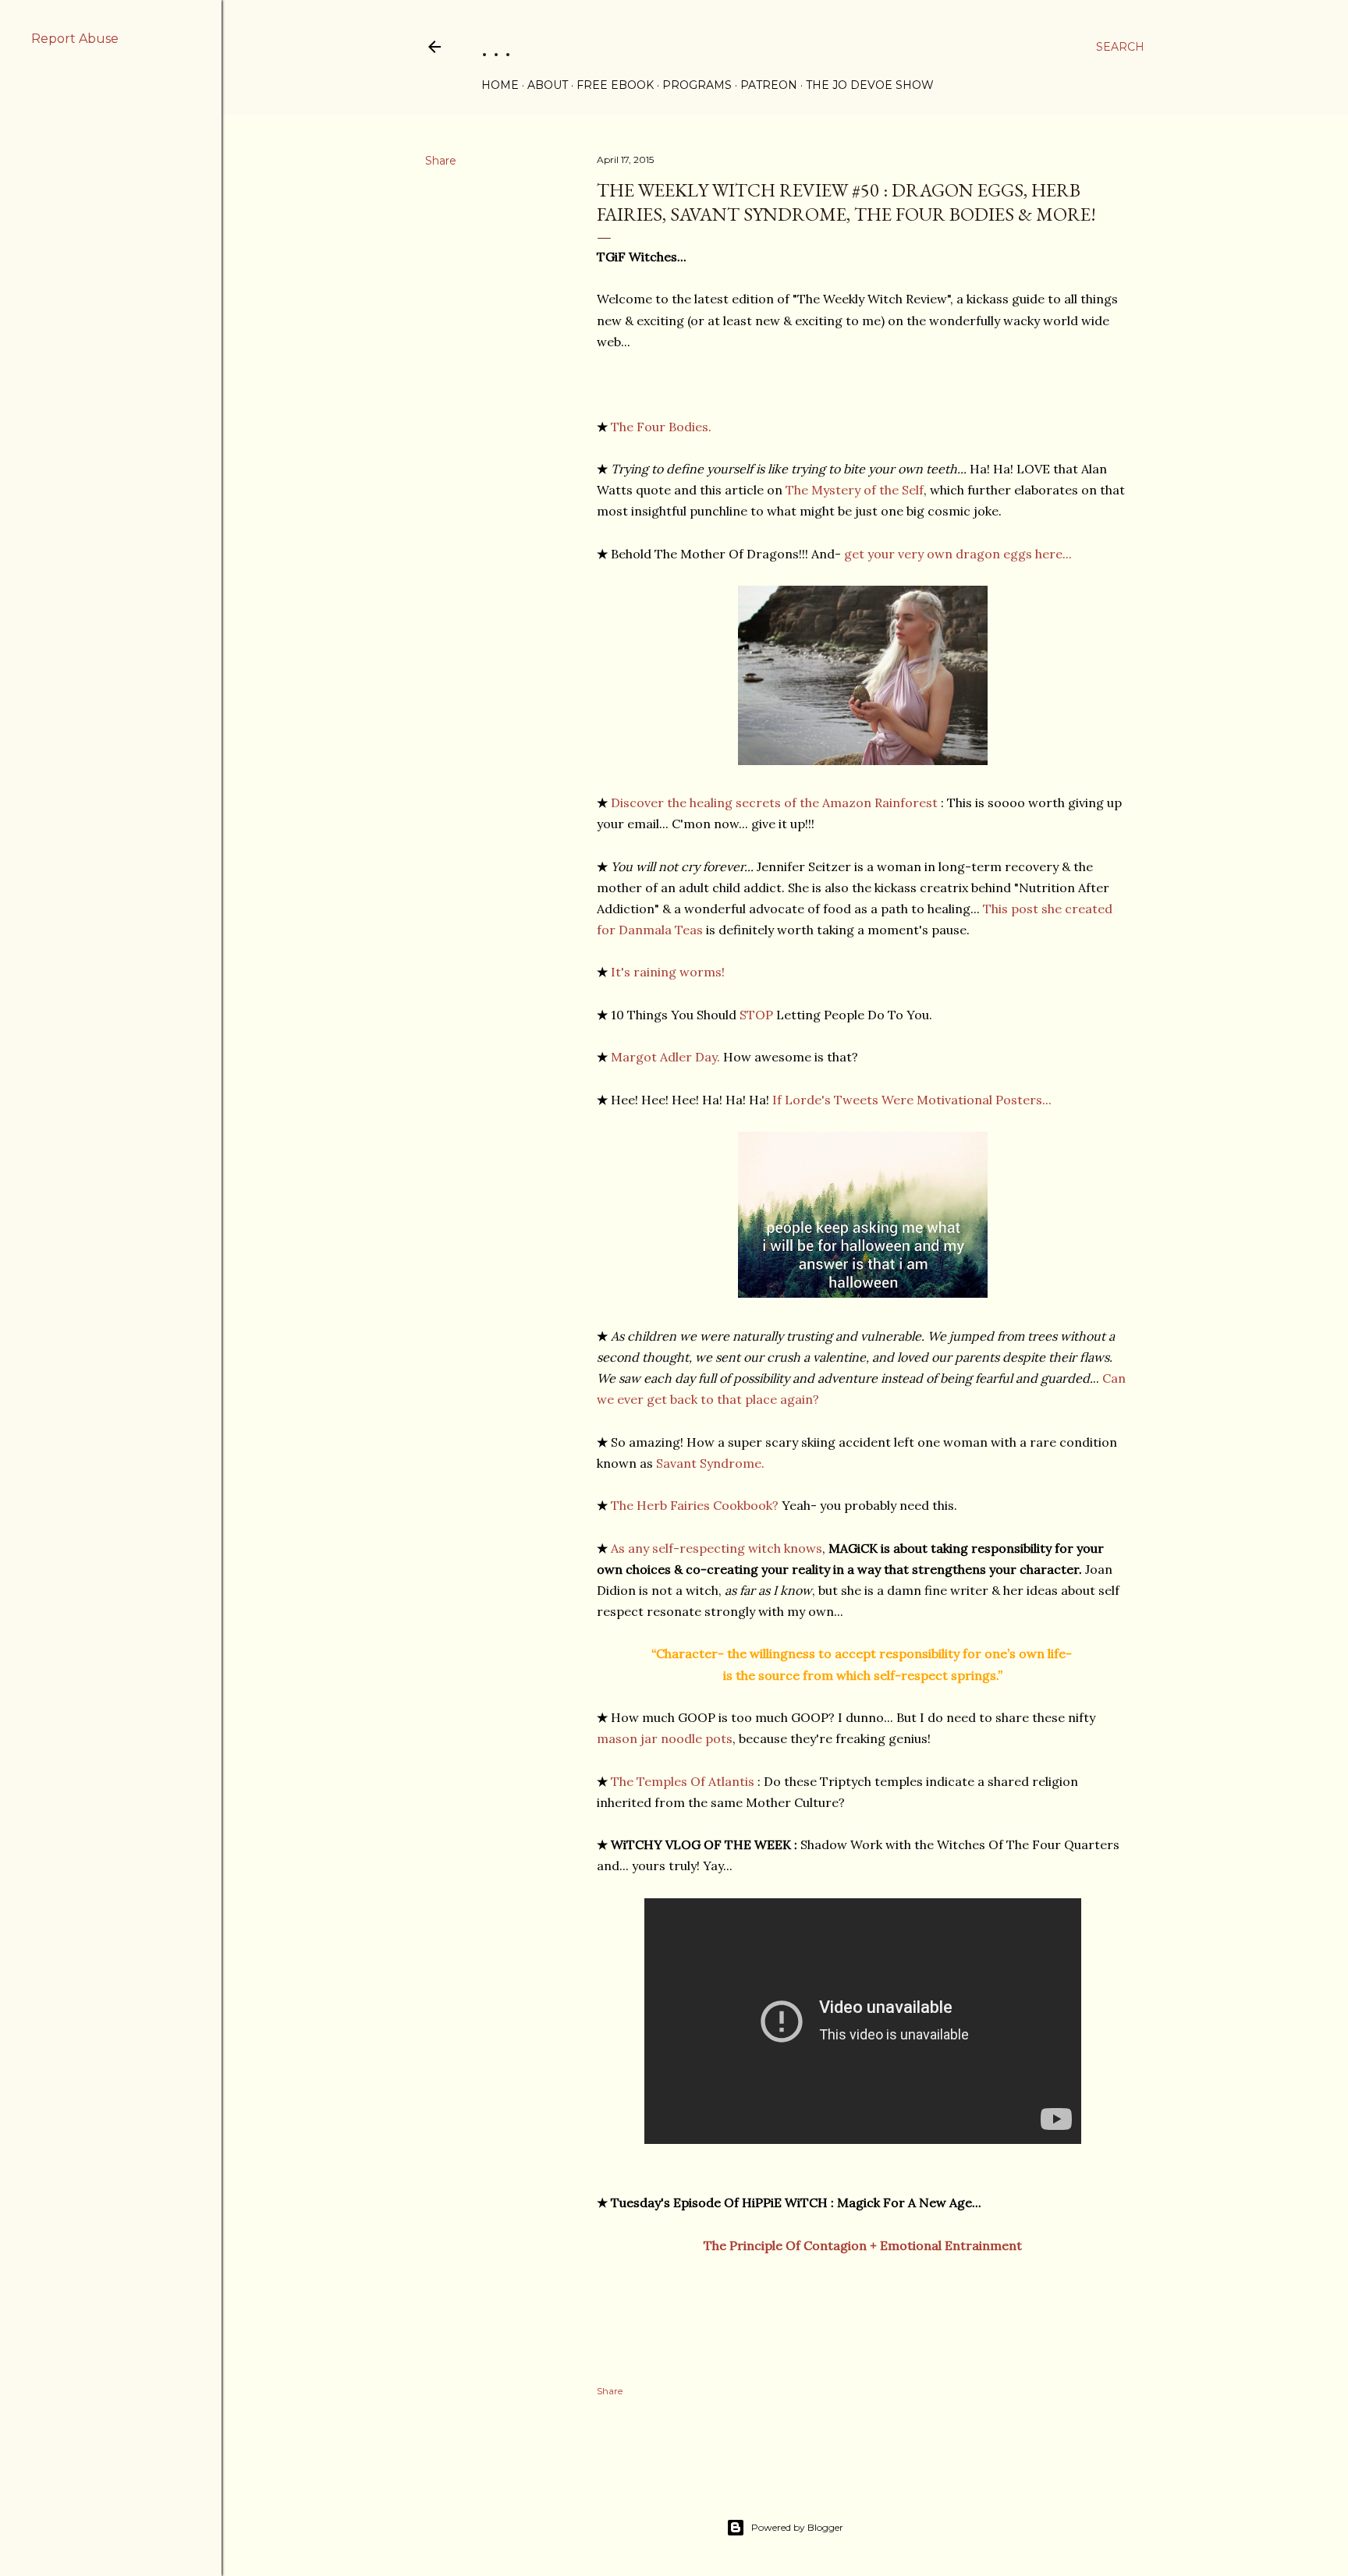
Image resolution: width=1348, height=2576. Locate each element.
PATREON (769, 85)
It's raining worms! (668, 972)
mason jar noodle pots (665, 1738)
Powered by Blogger (797, 2527)
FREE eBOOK (615, 85)
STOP (756, 1015)
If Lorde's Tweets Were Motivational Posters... (912, 1100)
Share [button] (441, 161)
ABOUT (548, 85)
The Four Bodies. (661, 427)
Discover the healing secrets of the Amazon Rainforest (774, 803)
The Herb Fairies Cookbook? (695, 1505)
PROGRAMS (697, 85)
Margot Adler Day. (665, 1057)
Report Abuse (75, 39)
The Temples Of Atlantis (683, 1781)
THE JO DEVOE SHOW (870, 85)
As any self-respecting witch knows (717, 1548)
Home (500, 85)
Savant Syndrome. (710, 1463)
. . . (496, 46)
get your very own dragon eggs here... (958, 554)
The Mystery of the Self (855, 490)
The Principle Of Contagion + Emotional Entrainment (863, 2245)
